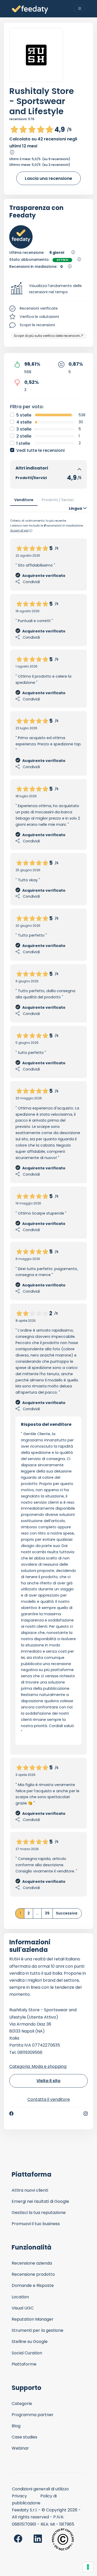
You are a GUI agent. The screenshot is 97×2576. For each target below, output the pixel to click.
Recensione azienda (32, 2263)
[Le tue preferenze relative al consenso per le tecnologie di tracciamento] (88, 2567)
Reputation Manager (33, 2319)
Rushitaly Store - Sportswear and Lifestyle (42, 101)
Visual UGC (23, 2308)
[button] (48, 289)
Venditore (24, 500)
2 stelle (24, 436)
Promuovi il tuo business (36, 2224)
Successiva (67, 1913)
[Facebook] (11, 2114)
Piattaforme (24, 2364)
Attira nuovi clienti (30, 2190)
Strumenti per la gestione (38, 2330)
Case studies (24, 2437)
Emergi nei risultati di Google (40, 2201)
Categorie (22, 2404)
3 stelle (24, 429)
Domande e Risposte (33, 2285)
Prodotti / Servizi (58, 500)
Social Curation (27, 2353)
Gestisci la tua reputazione (39, 2213)
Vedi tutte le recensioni (40, 450)
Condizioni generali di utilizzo (40, 2489)
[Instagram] (86, 2114)
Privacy (19, 2496)
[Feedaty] (30, 10)
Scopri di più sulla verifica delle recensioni (47, 336)
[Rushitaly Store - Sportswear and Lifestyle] (36, 55)
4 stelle (24, 422)
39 (47, 1913)
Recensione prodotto (33, 2274)
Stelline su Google (30, 2342)
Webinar (20, 2448)
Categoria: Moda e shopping (38, 2066)
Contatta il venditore (49, 2099)
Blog (16, 2426)
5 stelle (24, 415)
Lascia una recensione (48, 178)
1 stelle (23, 443)
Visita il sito (48, 2081)
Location (20, 2297)
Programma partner (33, 2415)
